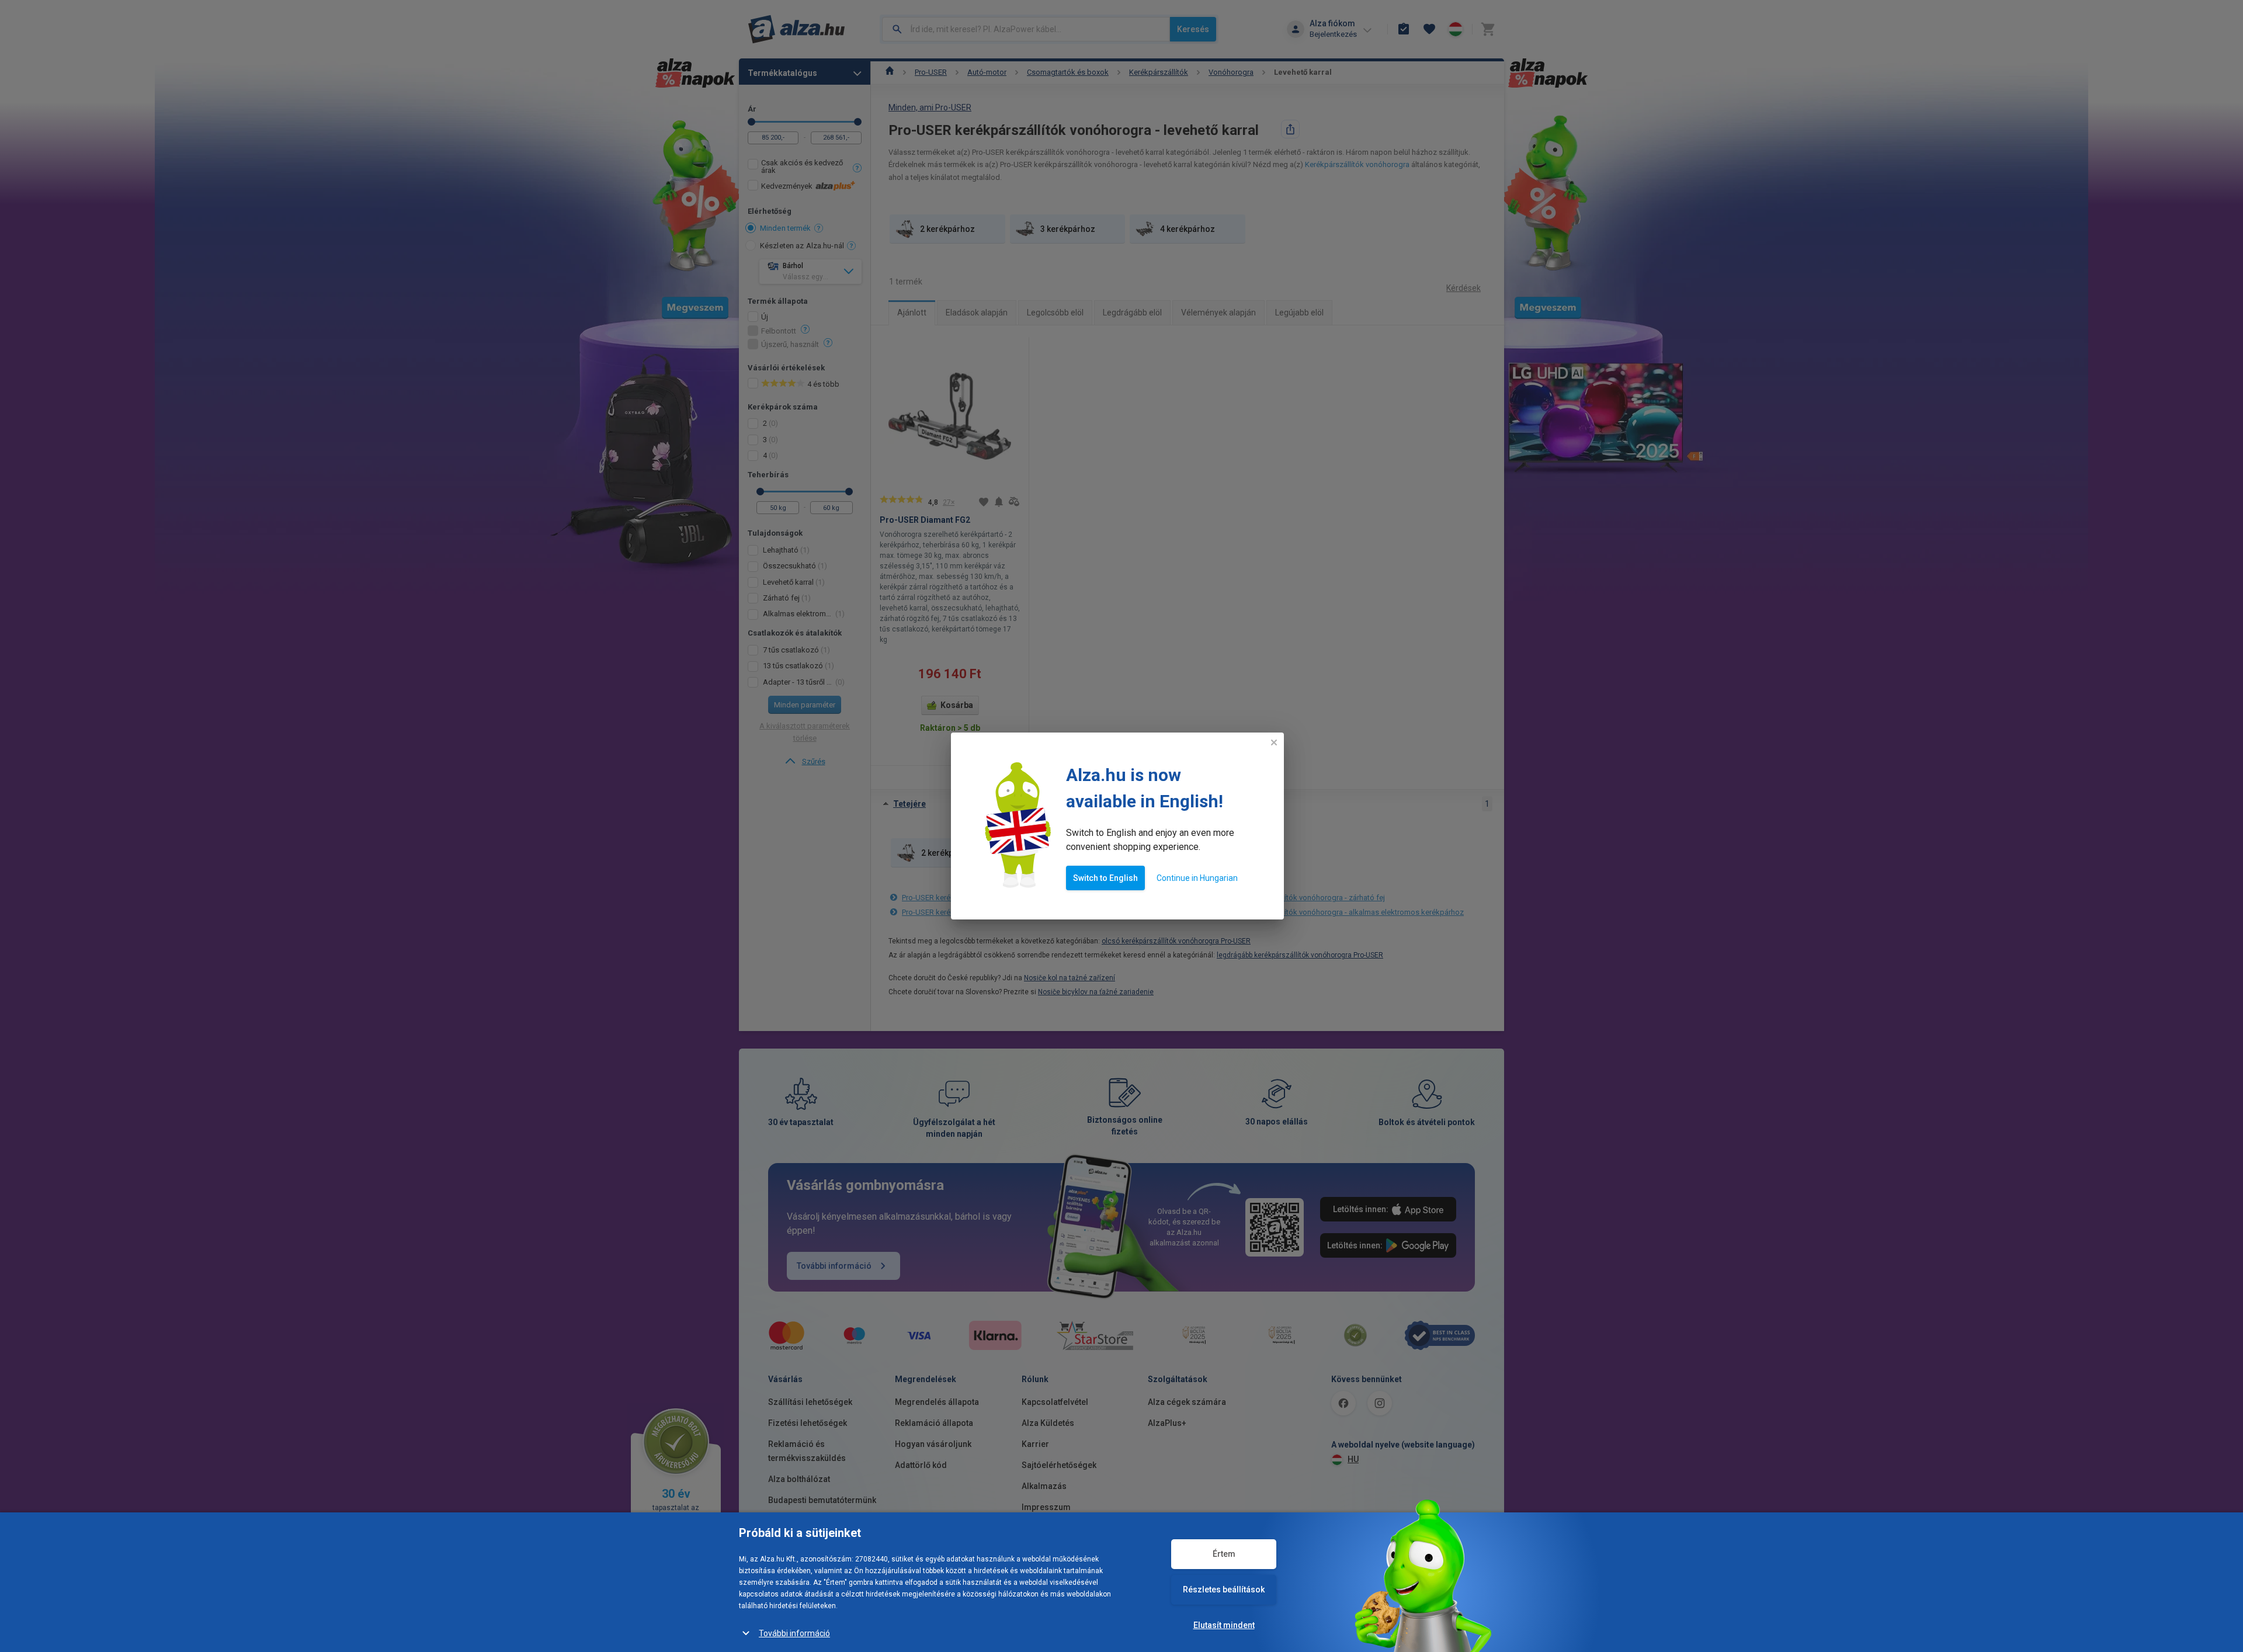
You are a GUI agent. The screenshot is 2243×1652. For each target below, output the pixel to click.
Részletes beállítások (1224, 1589)
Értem (1224, 1554)
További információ (794, 1633)
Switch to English (1105, 878)
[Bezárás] (1274, 742)
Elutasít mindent (1224, 1625)
